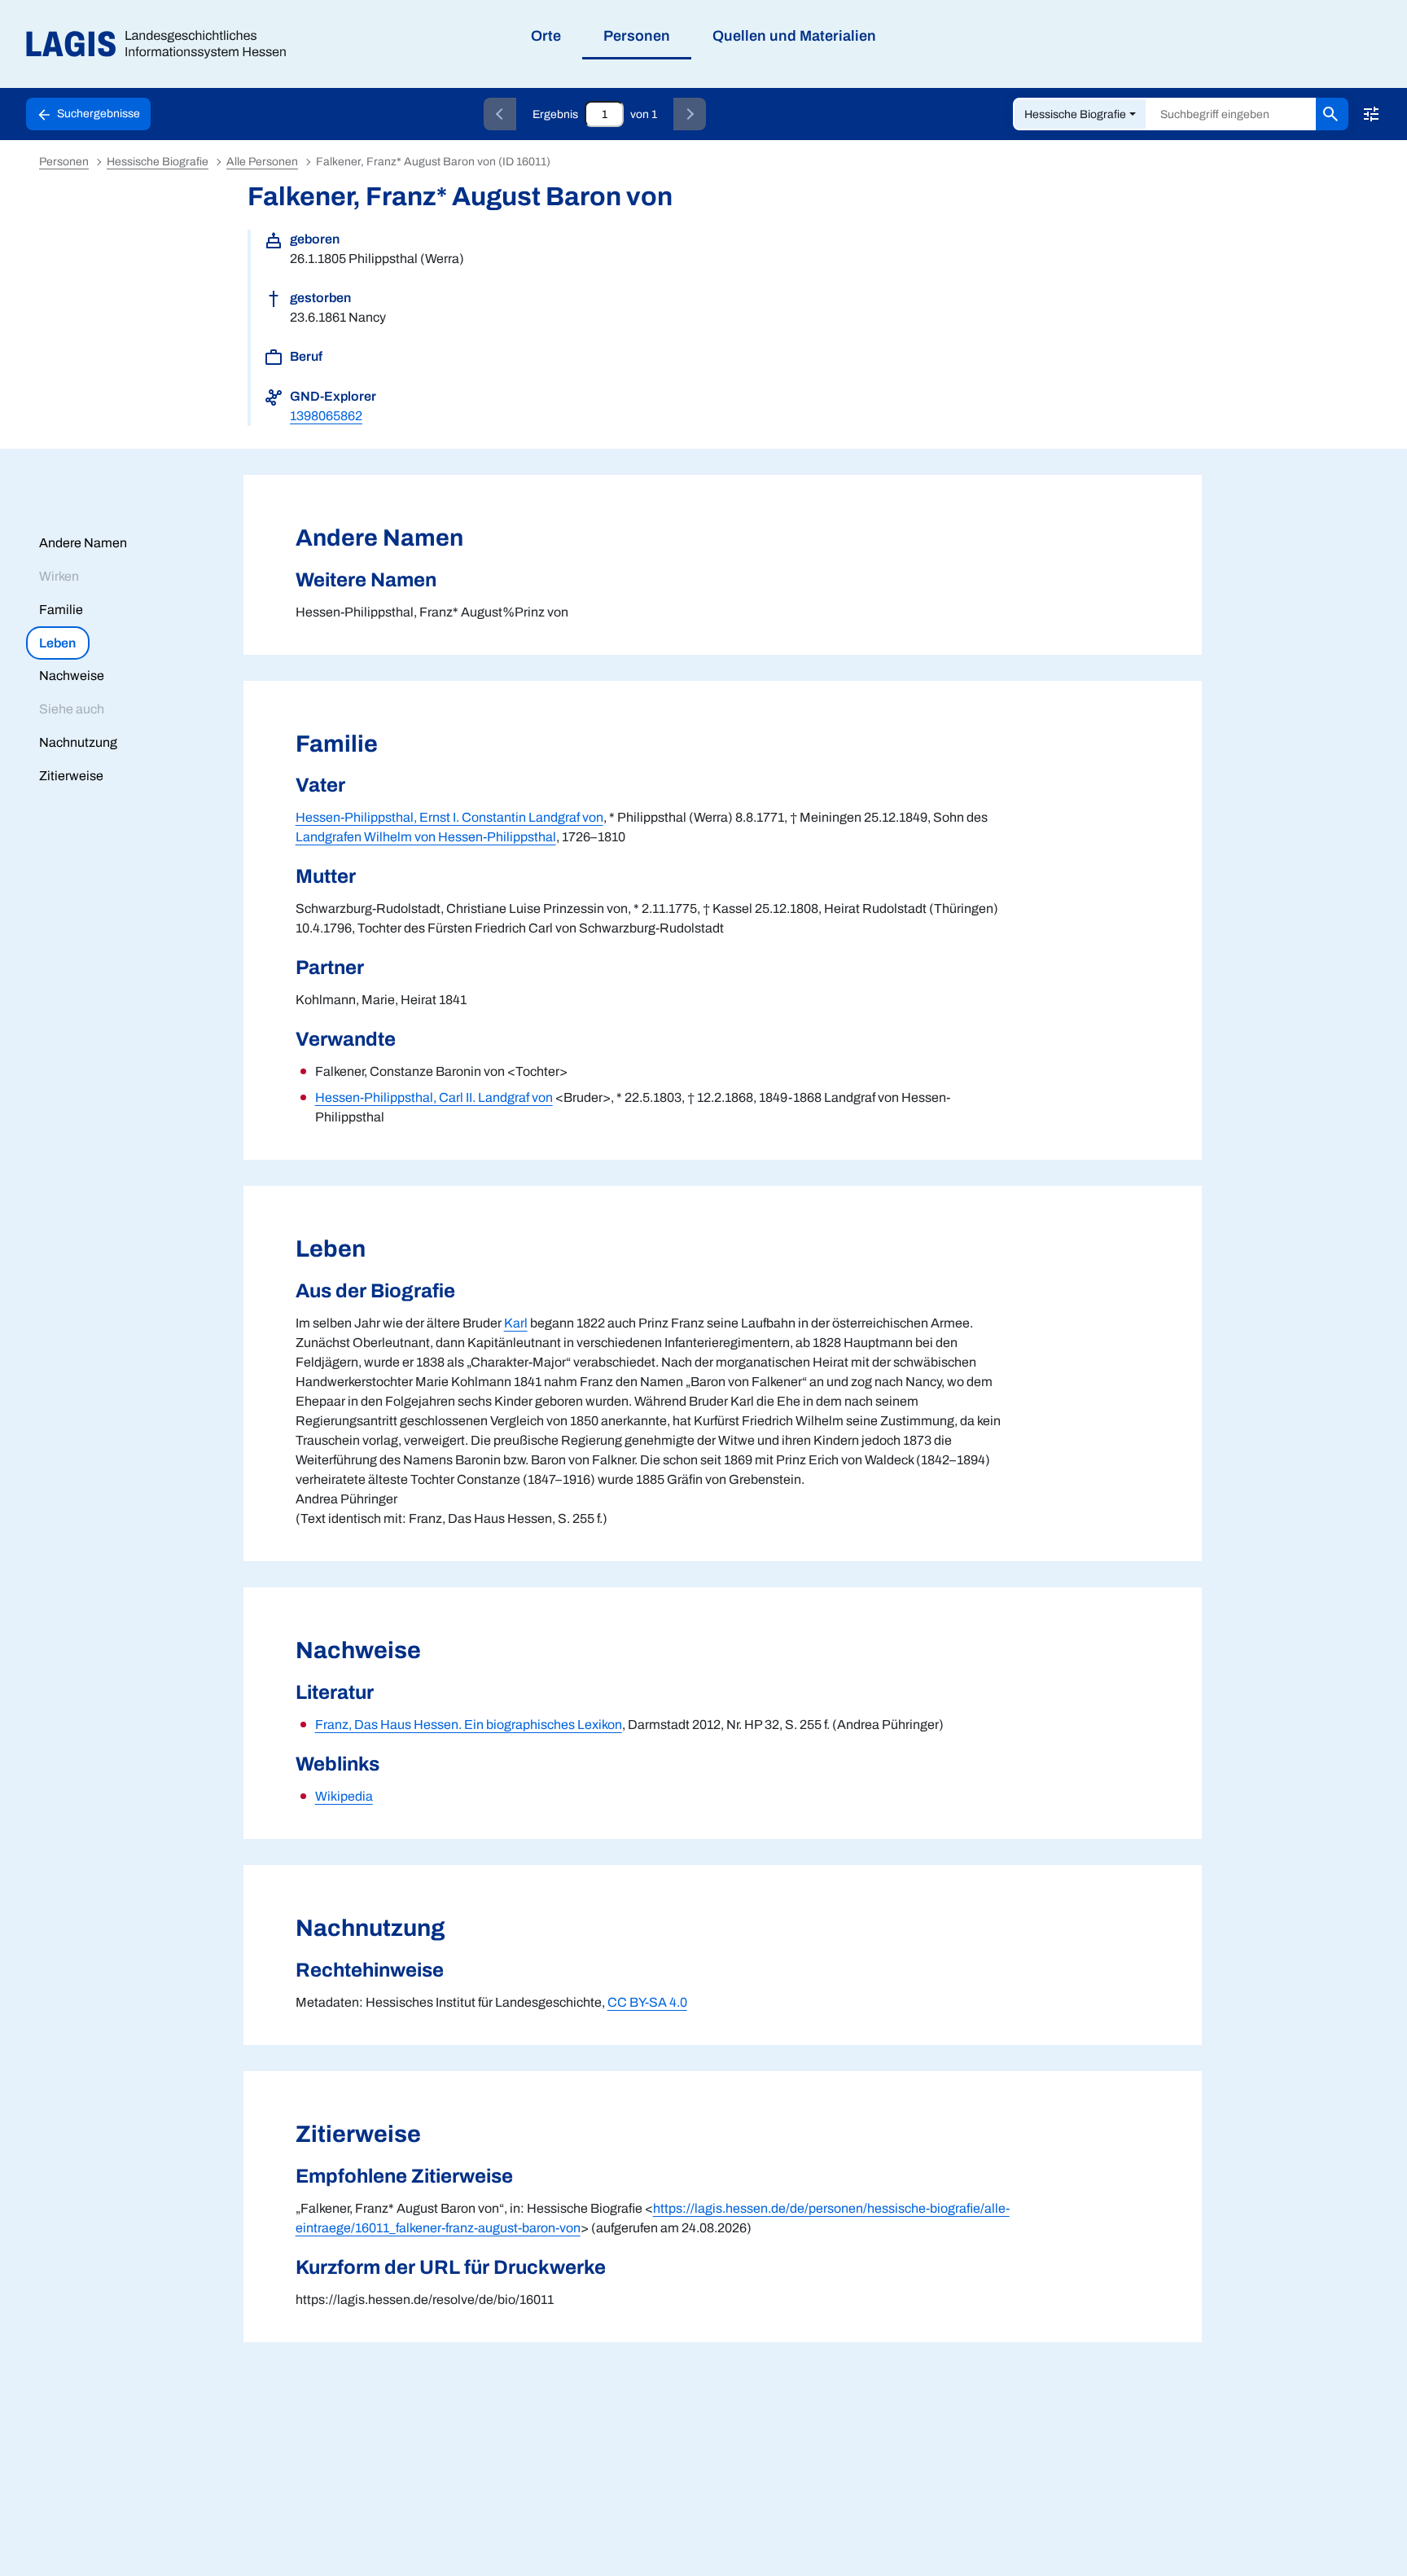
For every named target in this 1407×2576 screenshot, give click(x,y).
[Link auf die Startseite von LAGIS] (162, 44)
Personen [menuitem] (637, 36)
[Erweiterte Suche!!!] (1371, 114)
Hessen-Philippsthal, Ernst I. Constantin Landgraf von (449, 817)
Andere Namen (83, 543)
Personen (64, 162)
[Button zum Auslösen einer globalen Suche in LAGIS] (1332, 114)
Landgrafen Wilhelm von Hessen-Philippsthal (426, 837)
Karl (516, 1323)
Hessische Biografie (1075, 114)
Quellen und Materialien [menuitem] (794, 36)
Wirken (59, 576)
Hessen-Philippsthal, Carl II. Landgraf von (434, 1097)
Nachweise (72, 676)
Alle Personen (262, 162)
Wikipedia (344, 1796)
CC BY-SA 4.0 (647, 2002)
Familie (61, 610)
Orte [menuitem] (546, 36)
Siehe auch (72, 709)
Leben (57, 643)
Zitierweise (71, 776)
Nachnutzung (78, 742)
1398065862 (326, 416)
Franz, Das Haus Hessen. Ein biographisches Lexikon (469, 1725)
